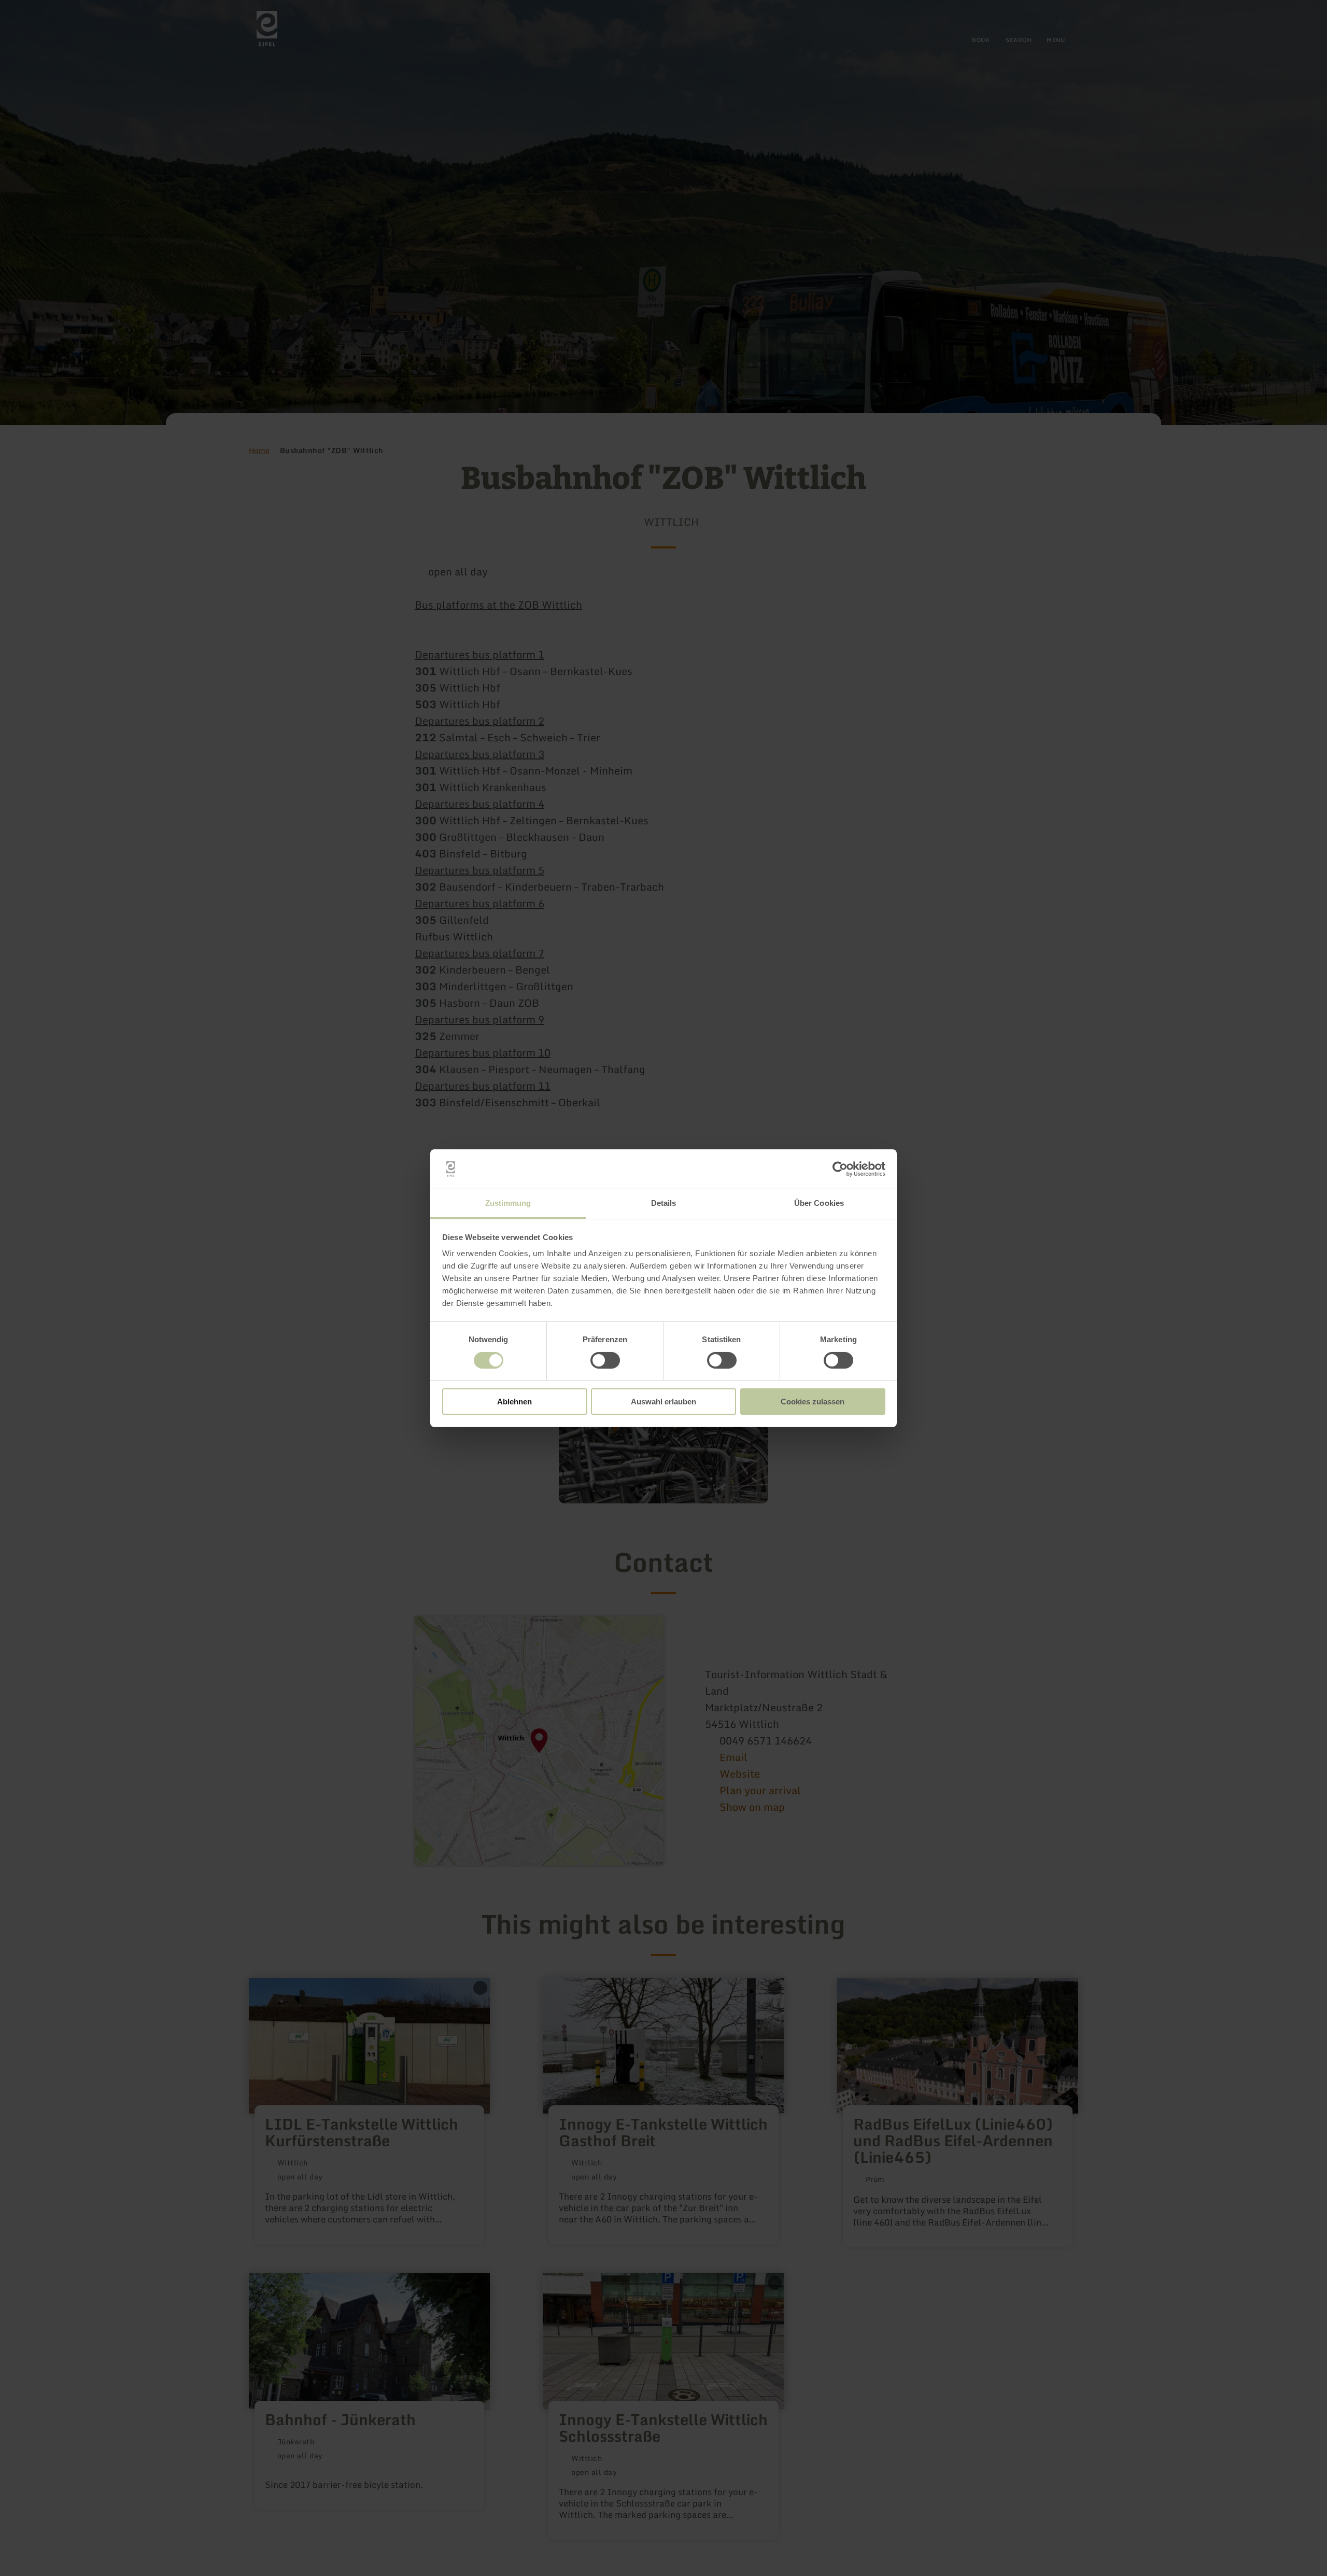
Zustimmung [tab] (508, 1203)
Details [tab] (664, 1203)
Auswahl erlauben (663, 1402)
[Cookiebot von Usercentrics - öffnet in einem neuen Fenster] (840, 1169)
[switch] (605, 1360)
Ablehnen (514, 1402)
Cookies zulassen (813, 1402)
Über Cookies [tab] (819, 1203)
